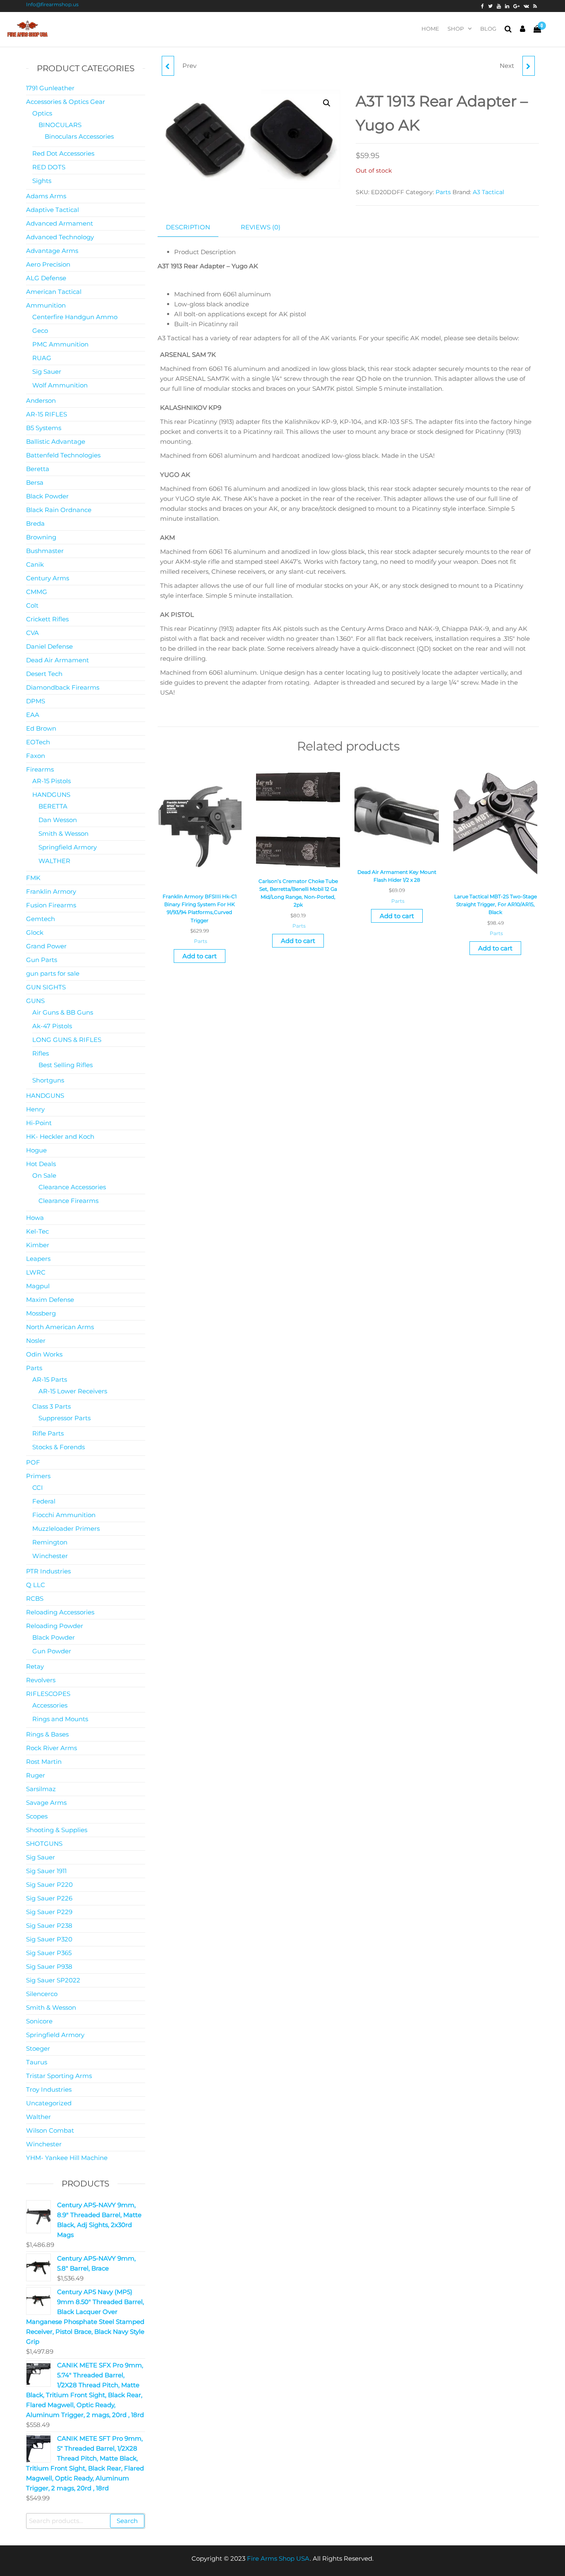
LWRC (36, 1272)
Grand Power (46, 946)
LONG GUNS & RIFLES (67, 1040)
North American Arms (60, 1327)
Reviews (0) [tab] (261, 227)
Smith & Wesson (63, 833)
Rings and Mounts (60, 1719)
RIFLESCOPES (48, 1694)
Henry (35, 1109)
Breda (35, 523)
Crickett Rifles (47, 619)
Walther (38, 2117)
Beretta (38, 469)
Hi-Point (39, 1123)
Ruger (36, 1775)
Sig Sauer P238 (49, 1925)
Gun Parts (42, 960)
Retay (35, 1666)
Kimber (38, 1245)
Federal (44, 1501)
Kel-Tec (37, 1231)
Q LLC (36, 1585)
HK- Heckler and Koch (60, 1136)
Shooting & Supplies (57, 1830)
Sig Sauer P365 (49, 1953)
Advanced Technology (60, 237)
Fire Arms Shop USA (278, 2558)
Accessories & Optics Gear (66, 102)
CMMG (37, 592)
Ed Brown (41, 728)
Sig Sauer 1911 (46, 1871)
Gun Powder (52, 1651)
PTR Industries (48, 1571)
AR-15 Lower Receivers (73, 1391)
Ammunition (46, 305)
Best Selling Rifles (66, 1065)
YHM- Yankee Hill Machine (67, 2158)
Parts (443, 192)
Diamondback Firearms (63, 687)
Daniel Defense (49, 646)
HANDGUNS (51, 795)
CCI (38, 1488)
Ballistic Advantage (56, 441)
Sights (42, 181)
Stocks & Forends (59, 1447)
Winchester (50, 1556)
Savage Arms (46, 1803)
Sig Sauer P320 (49, 1939)
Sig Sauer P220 (49, 1884)
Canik (35, 564)
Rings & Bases (47, 1734)
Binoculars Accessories (79, 136)
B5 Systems (44, 428)
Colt (32, 605)
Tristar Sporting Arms (59, 2076)
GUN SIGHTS (46, 987)
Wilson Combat (50, 2130)
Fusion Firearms (51, 905)
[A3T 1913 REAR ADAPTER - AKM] (529, 66)
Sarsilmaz (41, 1789)
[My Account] (523, 29)
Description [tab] (188, 227)
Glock (35, 932)
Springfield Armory (68, 847)
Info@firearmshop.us (52, 4)
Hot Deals (41, 1164)
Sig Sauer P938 (49, 1966)
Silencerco (42, 1994)
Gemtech (41, 919)
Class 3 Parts (51, 1406)
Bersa (35, 482)
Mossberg (41, 1313)
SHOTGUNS (44, 1844)
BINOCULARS (60, 125)
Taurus (37, 2062)
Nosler (36, 1341)
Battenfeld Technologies (63, 455)
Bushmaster (45, 551)
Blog (488, 29)
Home (430, 29)
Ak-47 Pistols (52, 1026)
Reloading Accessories (60, 1612)
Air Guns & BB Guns (63, 1012)
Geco (40, 331)
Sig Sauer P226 (49, 1898)
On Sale (44, 1175)
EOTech (38, 742)
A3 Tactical (488, 192)
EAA (33, 715)
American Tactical (54, 292)
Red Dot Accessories (63, 153)
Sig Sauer (47, 372)
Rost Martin (44, 1762)
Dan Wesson (58, 820)
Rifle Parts (48, 1433)
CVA (32, 633)
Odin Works (44, 1354)
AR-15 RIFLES (47, 414)
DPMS (36, 701)
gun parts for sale (53, 973)
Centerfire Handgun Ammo (75, 317)
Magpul (38, 1286)
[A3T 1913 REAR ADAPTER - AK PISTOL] (168, 66)
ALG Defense (46, 278)
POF (33, 1462)
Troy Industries (49, 2089)
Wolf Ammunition (60, 385)
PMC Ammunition (60, 344)
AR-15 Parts (50, 1379)
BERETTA (53, 806)
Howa (35, 1218)
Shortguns (48, 1080)
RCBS (35, 1598)
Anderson (41, 400)
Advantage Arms (52, 251)
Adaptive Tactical (53, 210)
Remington (50, 1542)
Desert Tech (44, 674)
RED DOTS (49, 167)
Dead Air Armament (57, 660)
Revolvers (41, 1680)
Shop (456, 29)
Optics (42, 113)
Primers (38, 1476)
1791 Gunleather (50, 88)
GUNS (35, 1001)
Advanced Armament (60, 223)
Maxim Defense (50, 1300)
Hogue (36, 1150)
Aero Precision (48, 264)
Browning (41, 537)
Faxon (36, 756)
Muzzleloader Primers (66, 1529)
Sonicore (39, 2021)
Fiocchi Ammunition (64, 1515)
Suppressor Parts (65, 1418)
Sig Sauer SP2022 (53, 1980)
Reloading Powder (55, 1626)
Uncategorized (49, 2103)
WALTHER (54, 861)
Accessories (50, 1705)
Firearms (40, 769)
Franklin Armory (51, 891)
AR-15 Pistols (51, 781)
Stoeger (38, 2048)
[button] (327, 103)
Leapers (38, 1259)
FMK (33, 878)
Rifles (41, 1053)
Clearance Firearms (68, 1201)
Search (127, 2521)
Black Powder (47, 496)
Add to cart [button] (200, 956)
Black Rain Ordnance (59, 510)
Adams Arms (46, 196)
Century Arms (48, 578)
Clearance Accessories (72, 1187)
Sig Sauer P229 (49, 1912)
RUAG (42, 358)
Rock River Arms (51, 1748)
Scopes (37, 1816)
